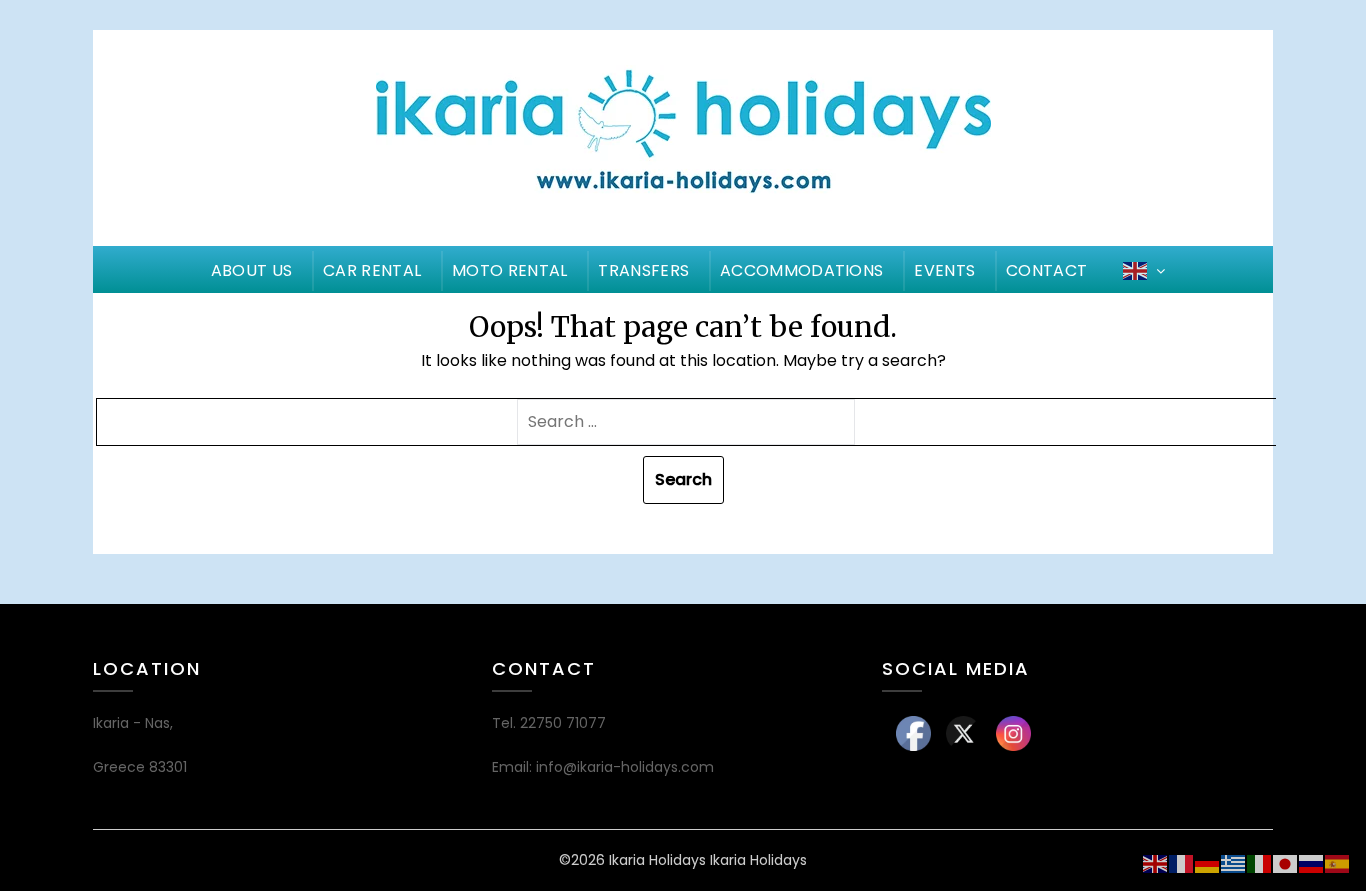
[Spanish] (1338, 862)
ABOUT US (251, 270)
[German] (1208, 862)
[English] (1156, 862)
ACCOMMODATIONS (801, 270)
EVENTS (944, 270)
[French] (1182, 862)
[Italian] (1260, 862)
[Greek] (1234, 862)
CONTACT (1046, 270)
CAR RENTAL (372, 270)
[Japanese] (1286, 862)
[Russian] (1312, 862)
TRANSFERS (643, 270)
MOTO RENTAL (509, 270)
